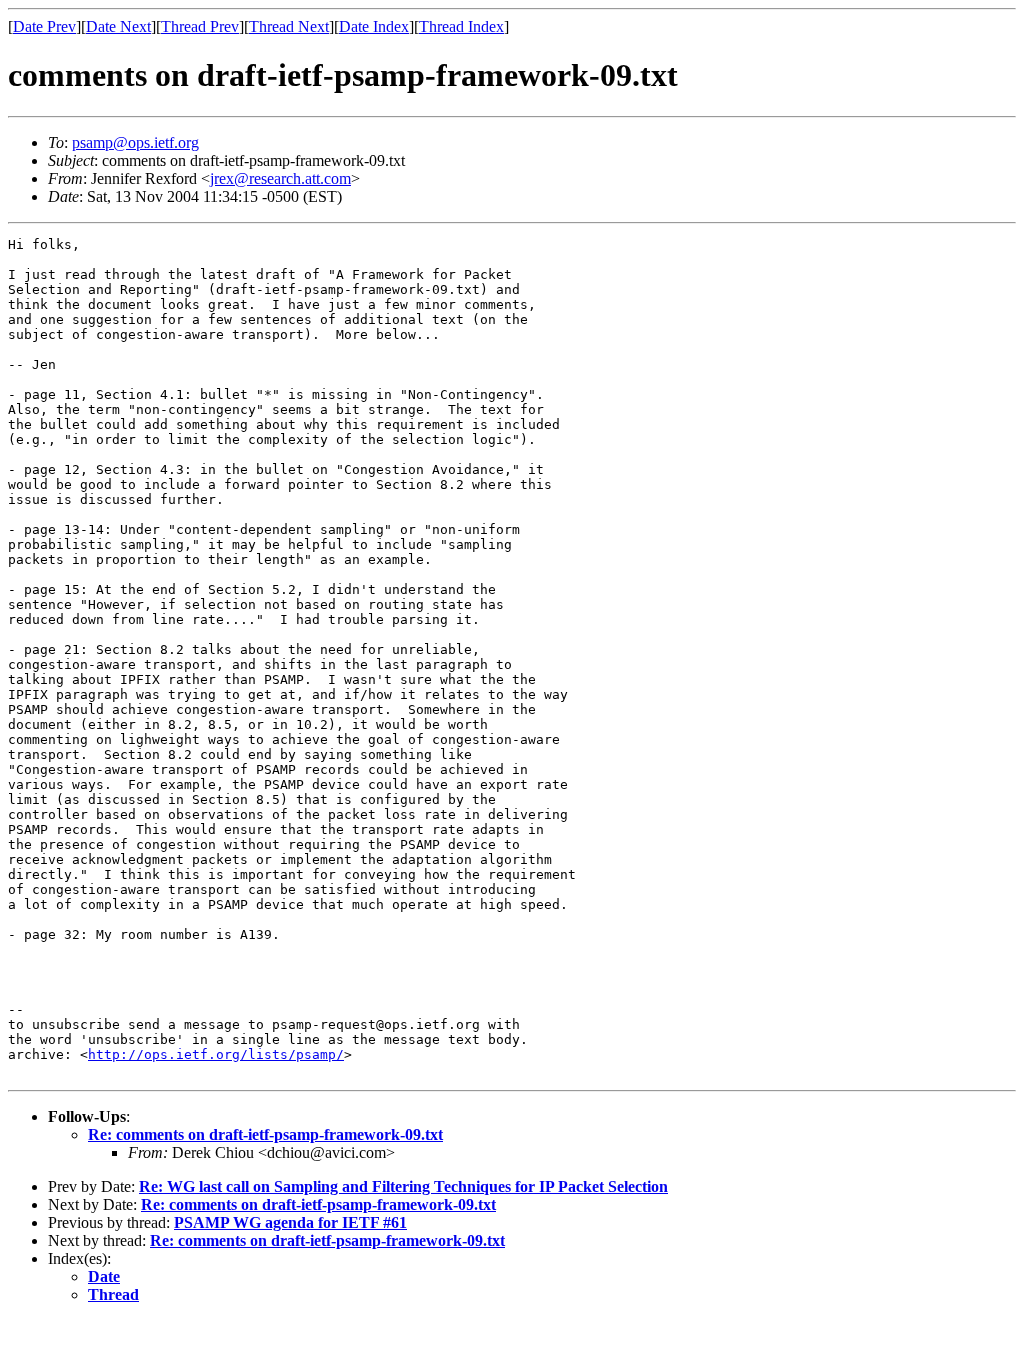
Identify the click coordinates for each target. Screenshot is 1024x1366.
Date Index (374, 26)
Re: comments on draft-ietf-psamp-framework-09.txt (265, 1134)
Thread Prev (200, 26)
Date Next (118, 26)
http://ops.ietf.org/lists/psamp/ (216, 1054)
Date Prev (44, 26)
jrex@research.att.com (280, 178)
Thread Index (461, 26)
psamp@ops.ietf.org (135, 142)
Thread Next (289, 26)
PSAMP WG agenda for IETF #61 (290, 1222)
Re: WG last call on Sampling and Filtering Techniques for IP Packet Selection (403, 1186)
